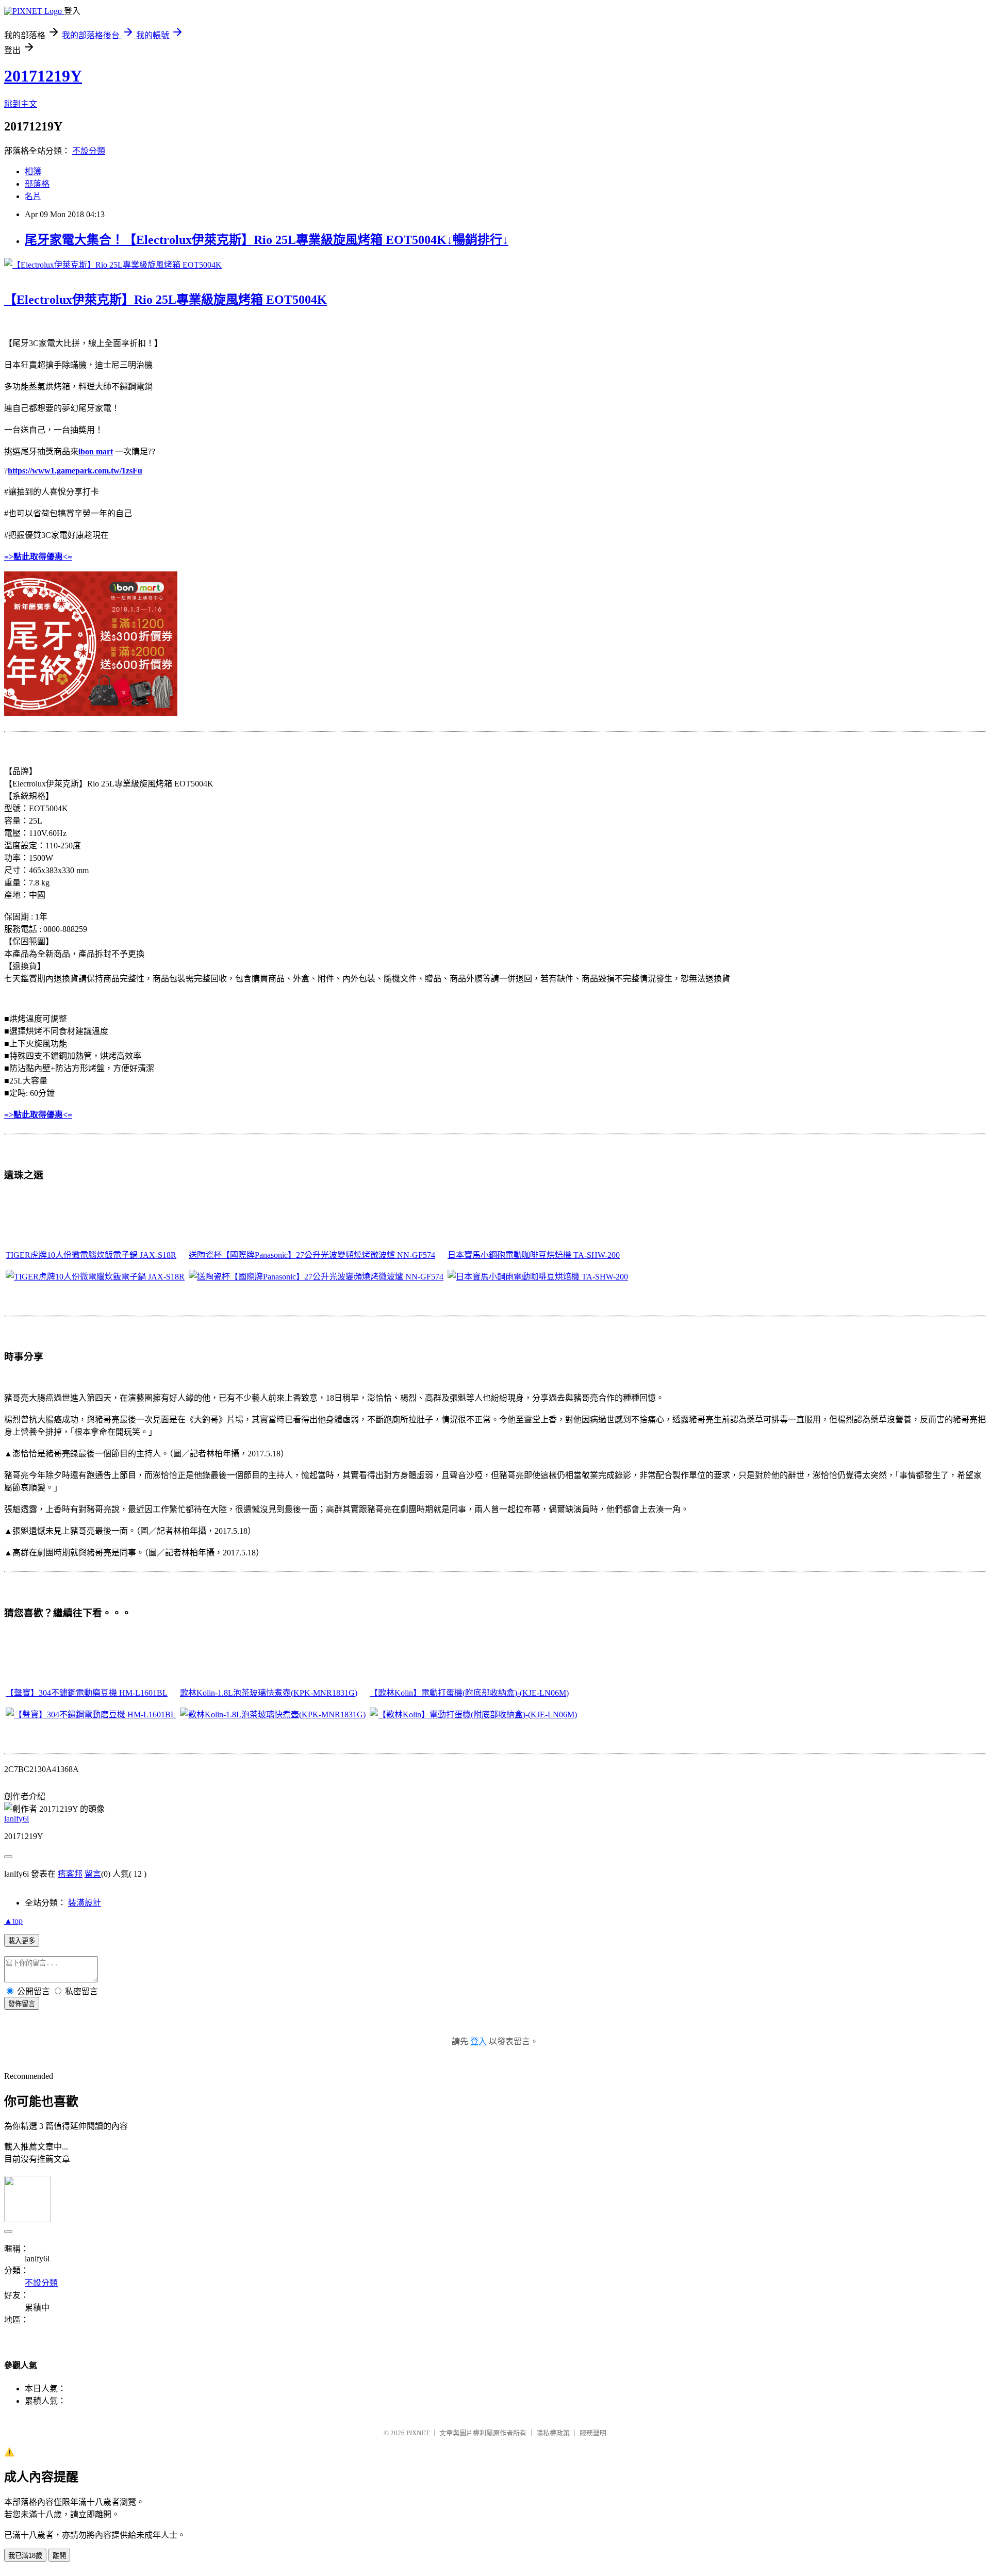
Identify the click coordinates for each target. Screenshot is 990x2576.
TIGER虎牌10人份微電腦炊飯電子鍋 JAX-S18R (91, 1255)
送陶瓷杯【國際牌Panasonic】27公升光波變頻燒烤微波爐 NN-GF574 (312, 1255)
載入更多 (22, 1941)
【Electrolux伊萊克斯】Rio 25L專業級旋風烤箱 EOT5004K (166, 300)
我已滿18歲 (25, 2556)
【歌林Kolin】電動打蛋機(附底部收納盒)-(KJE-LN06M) (469, 1693)
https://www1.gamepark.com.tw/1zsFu (75, 471)
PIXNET (418, 2433)
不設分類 (89, 151)
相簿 (33, 171)
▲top (13, 1921)
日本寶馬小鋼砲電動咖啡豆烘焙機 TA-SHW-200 (534, 1255)
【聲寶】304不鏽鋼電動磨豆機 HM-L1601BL (87, 1693)
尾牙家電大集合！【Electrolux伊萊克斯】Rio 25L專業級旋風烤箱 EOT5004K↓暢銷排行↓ (267, 240)
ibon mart (96, 452)
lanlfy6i (16, 1819)
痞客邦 (70, 1874)
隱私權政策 (553, 2433)
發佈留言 (22, 2004)
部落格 (37, 184)
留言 (93, 1874)
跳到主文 (21, 104)
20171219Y (43, 76)
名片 (33, 196)
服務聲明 (593, 2433)
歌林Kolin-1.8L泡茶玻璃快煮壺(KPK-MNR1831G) (269, 1693)
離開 (59, 2556)
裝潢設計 (85, 1903)
